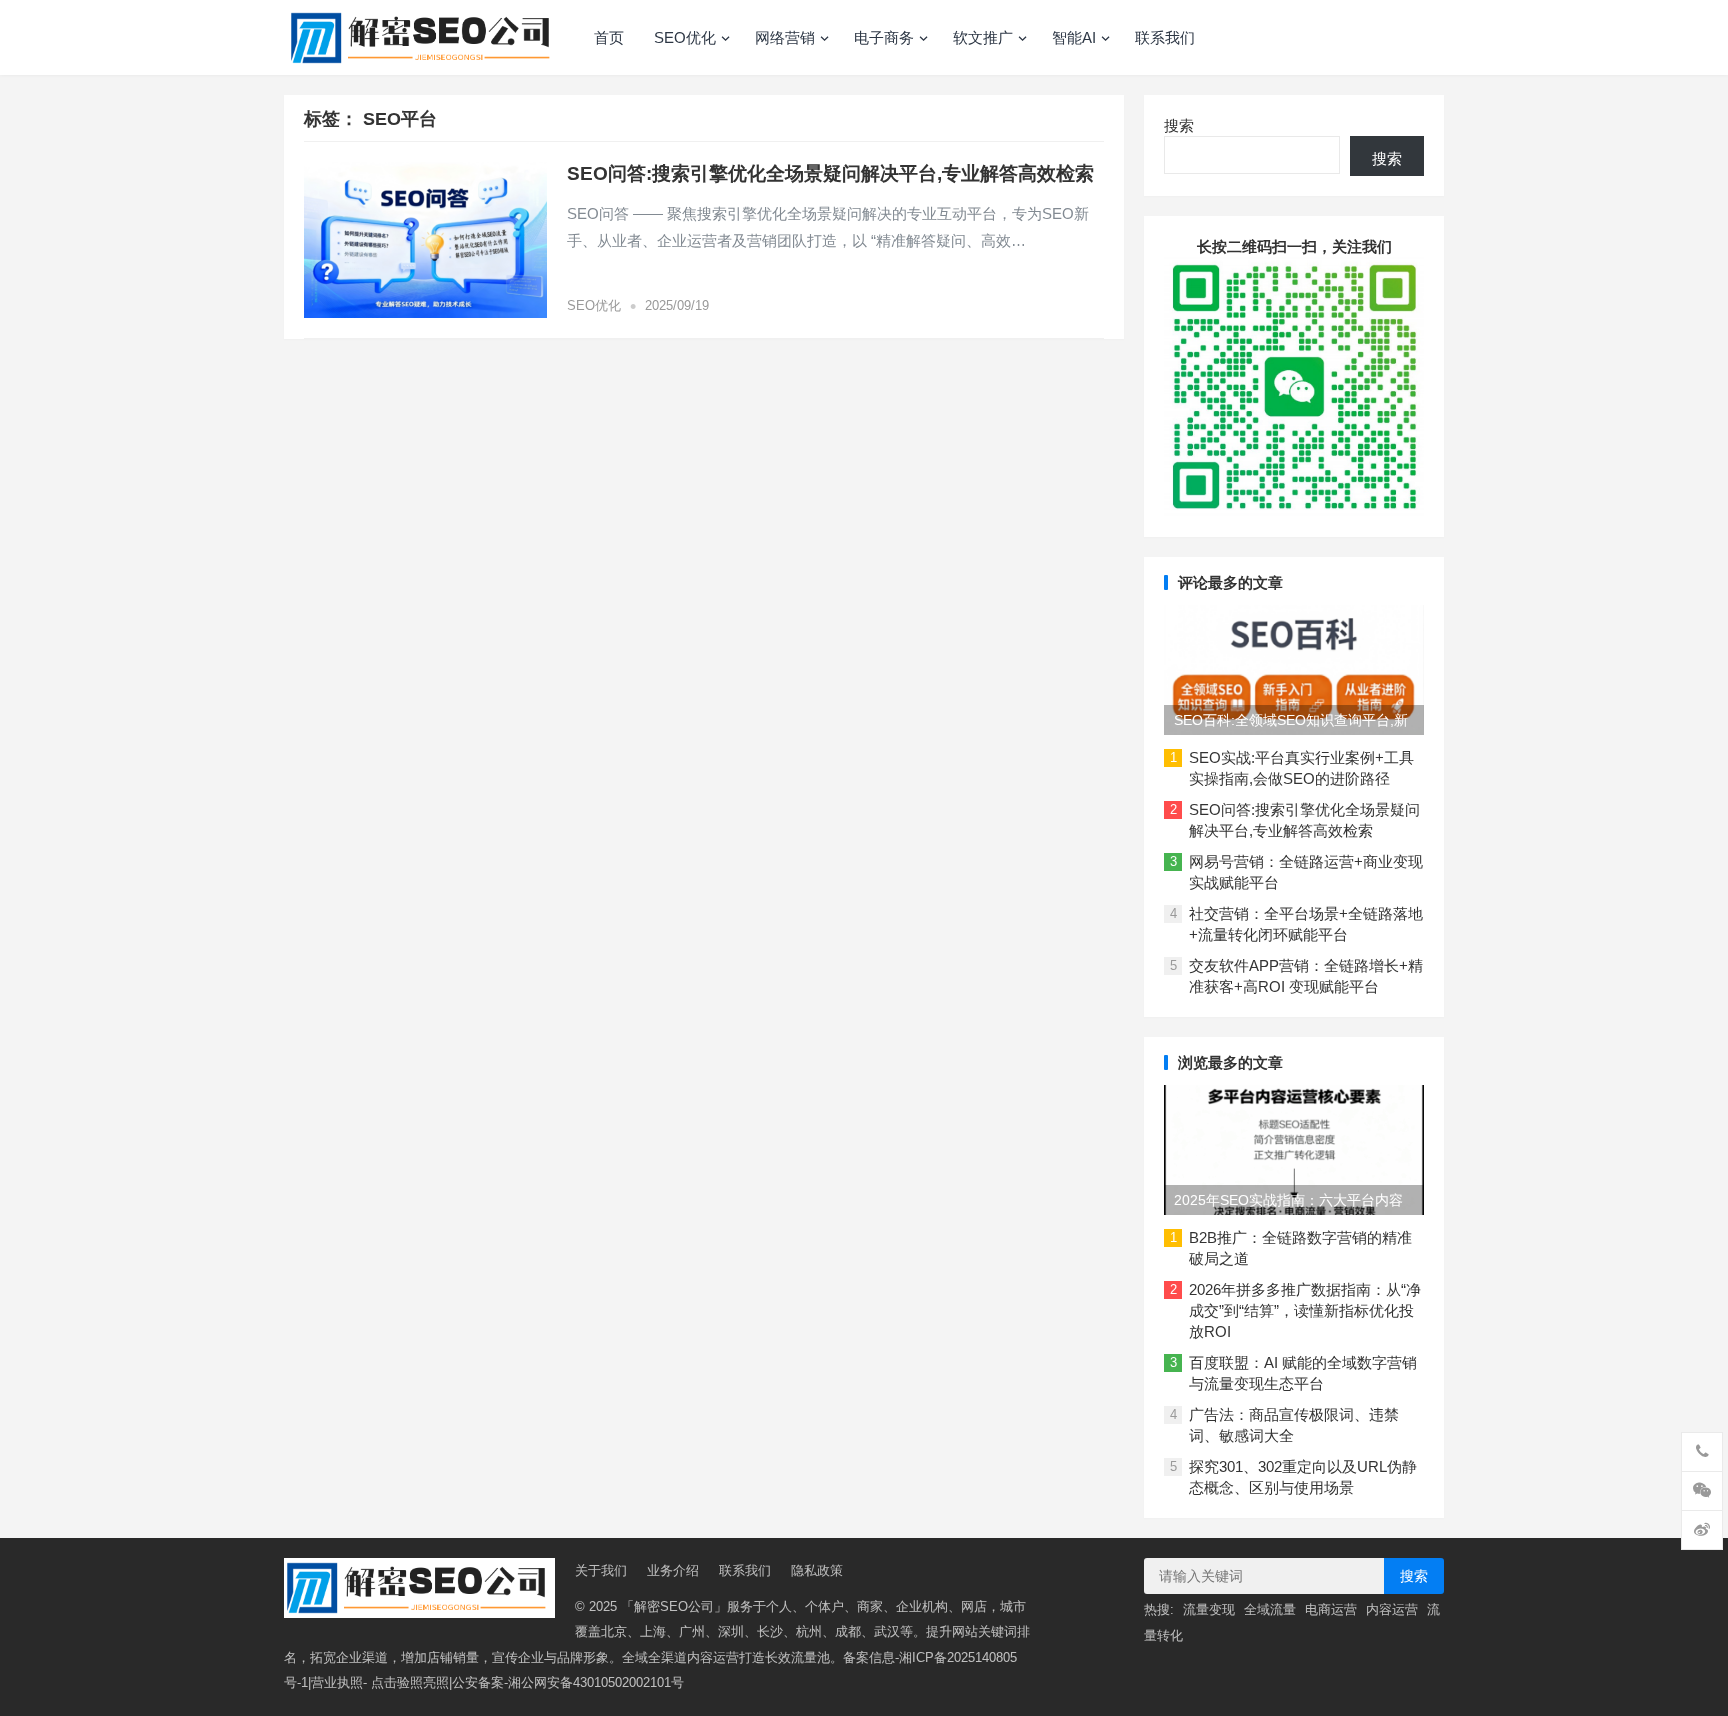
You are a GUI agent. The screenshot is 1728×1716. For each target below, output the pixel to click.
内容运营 (1392, 1609)
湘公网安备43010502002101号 (596, 1682)
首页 (609, 37)
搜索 (1179, 125)
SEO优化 (685, 37)
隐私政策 (817, 1570)
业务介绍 (673, 1570)
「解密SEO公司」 (674, 1606)
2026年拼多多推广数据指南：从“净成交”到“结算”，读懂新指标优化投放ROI (1305, 1310)
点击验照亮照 (410, 1682)
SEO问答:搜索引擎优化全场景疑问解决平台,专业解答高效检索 (830, 173)
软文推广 (983, 37)
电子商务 (884, 37)
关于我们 (601, 1570)
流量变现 (1209, 1609)
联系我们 (1165, 37)
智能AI (1074, 37)
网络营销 (785, 37)
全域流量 (1270, 1609)
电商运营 (1331, 1609)
